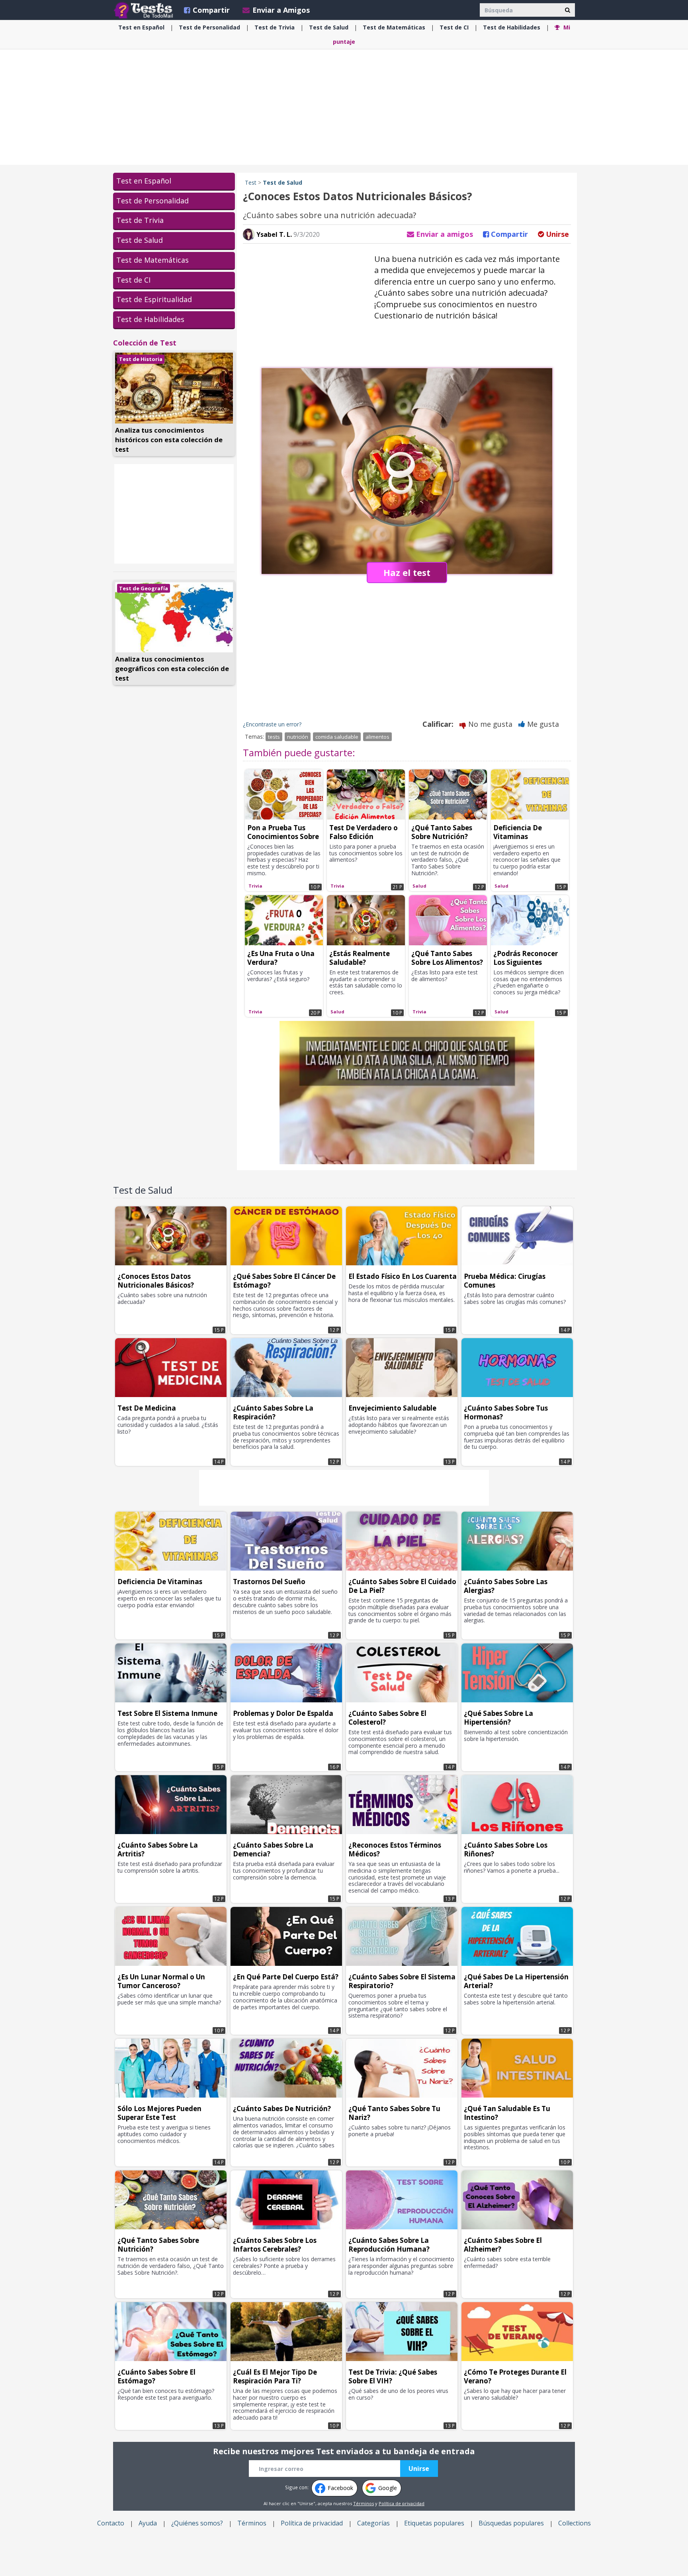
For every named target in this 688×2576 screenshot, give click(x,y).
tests (274, 737)
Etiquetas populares (434, 2523)
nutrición (298, 737)
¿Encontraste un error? (272, 724)
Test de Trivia (140, 220)
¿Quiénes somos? (197, 2523)
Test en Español (144, 181)
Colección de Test (145, 343)
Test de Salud (140, 240)
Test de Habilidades (150, 319)
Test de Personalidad (152, 201)
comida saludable (337, 737)
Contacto (111, 2523)
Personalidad (209, 27)
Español (141, 27)
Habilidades (512, 27)
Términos (364, 2503)
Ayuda (148, 2523)
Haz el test (407, 572)
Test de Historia (141, 359)
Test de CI (133, 280)
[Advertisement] (344, 107)
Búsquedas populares (511, 2523)
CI (454, 27)
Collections (575, 2523)
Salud (329, 27)
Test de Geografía (144, 588)
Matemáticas (394, 27)
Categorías (373, 2523)
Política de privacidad (402, 2503)
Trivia (275, 27)
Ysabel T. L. (273, 234)
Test (251, 182)
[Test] (145, 10)
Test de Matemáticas (152, 260)
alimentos (377, 737)
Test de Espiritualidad (154, 299)
